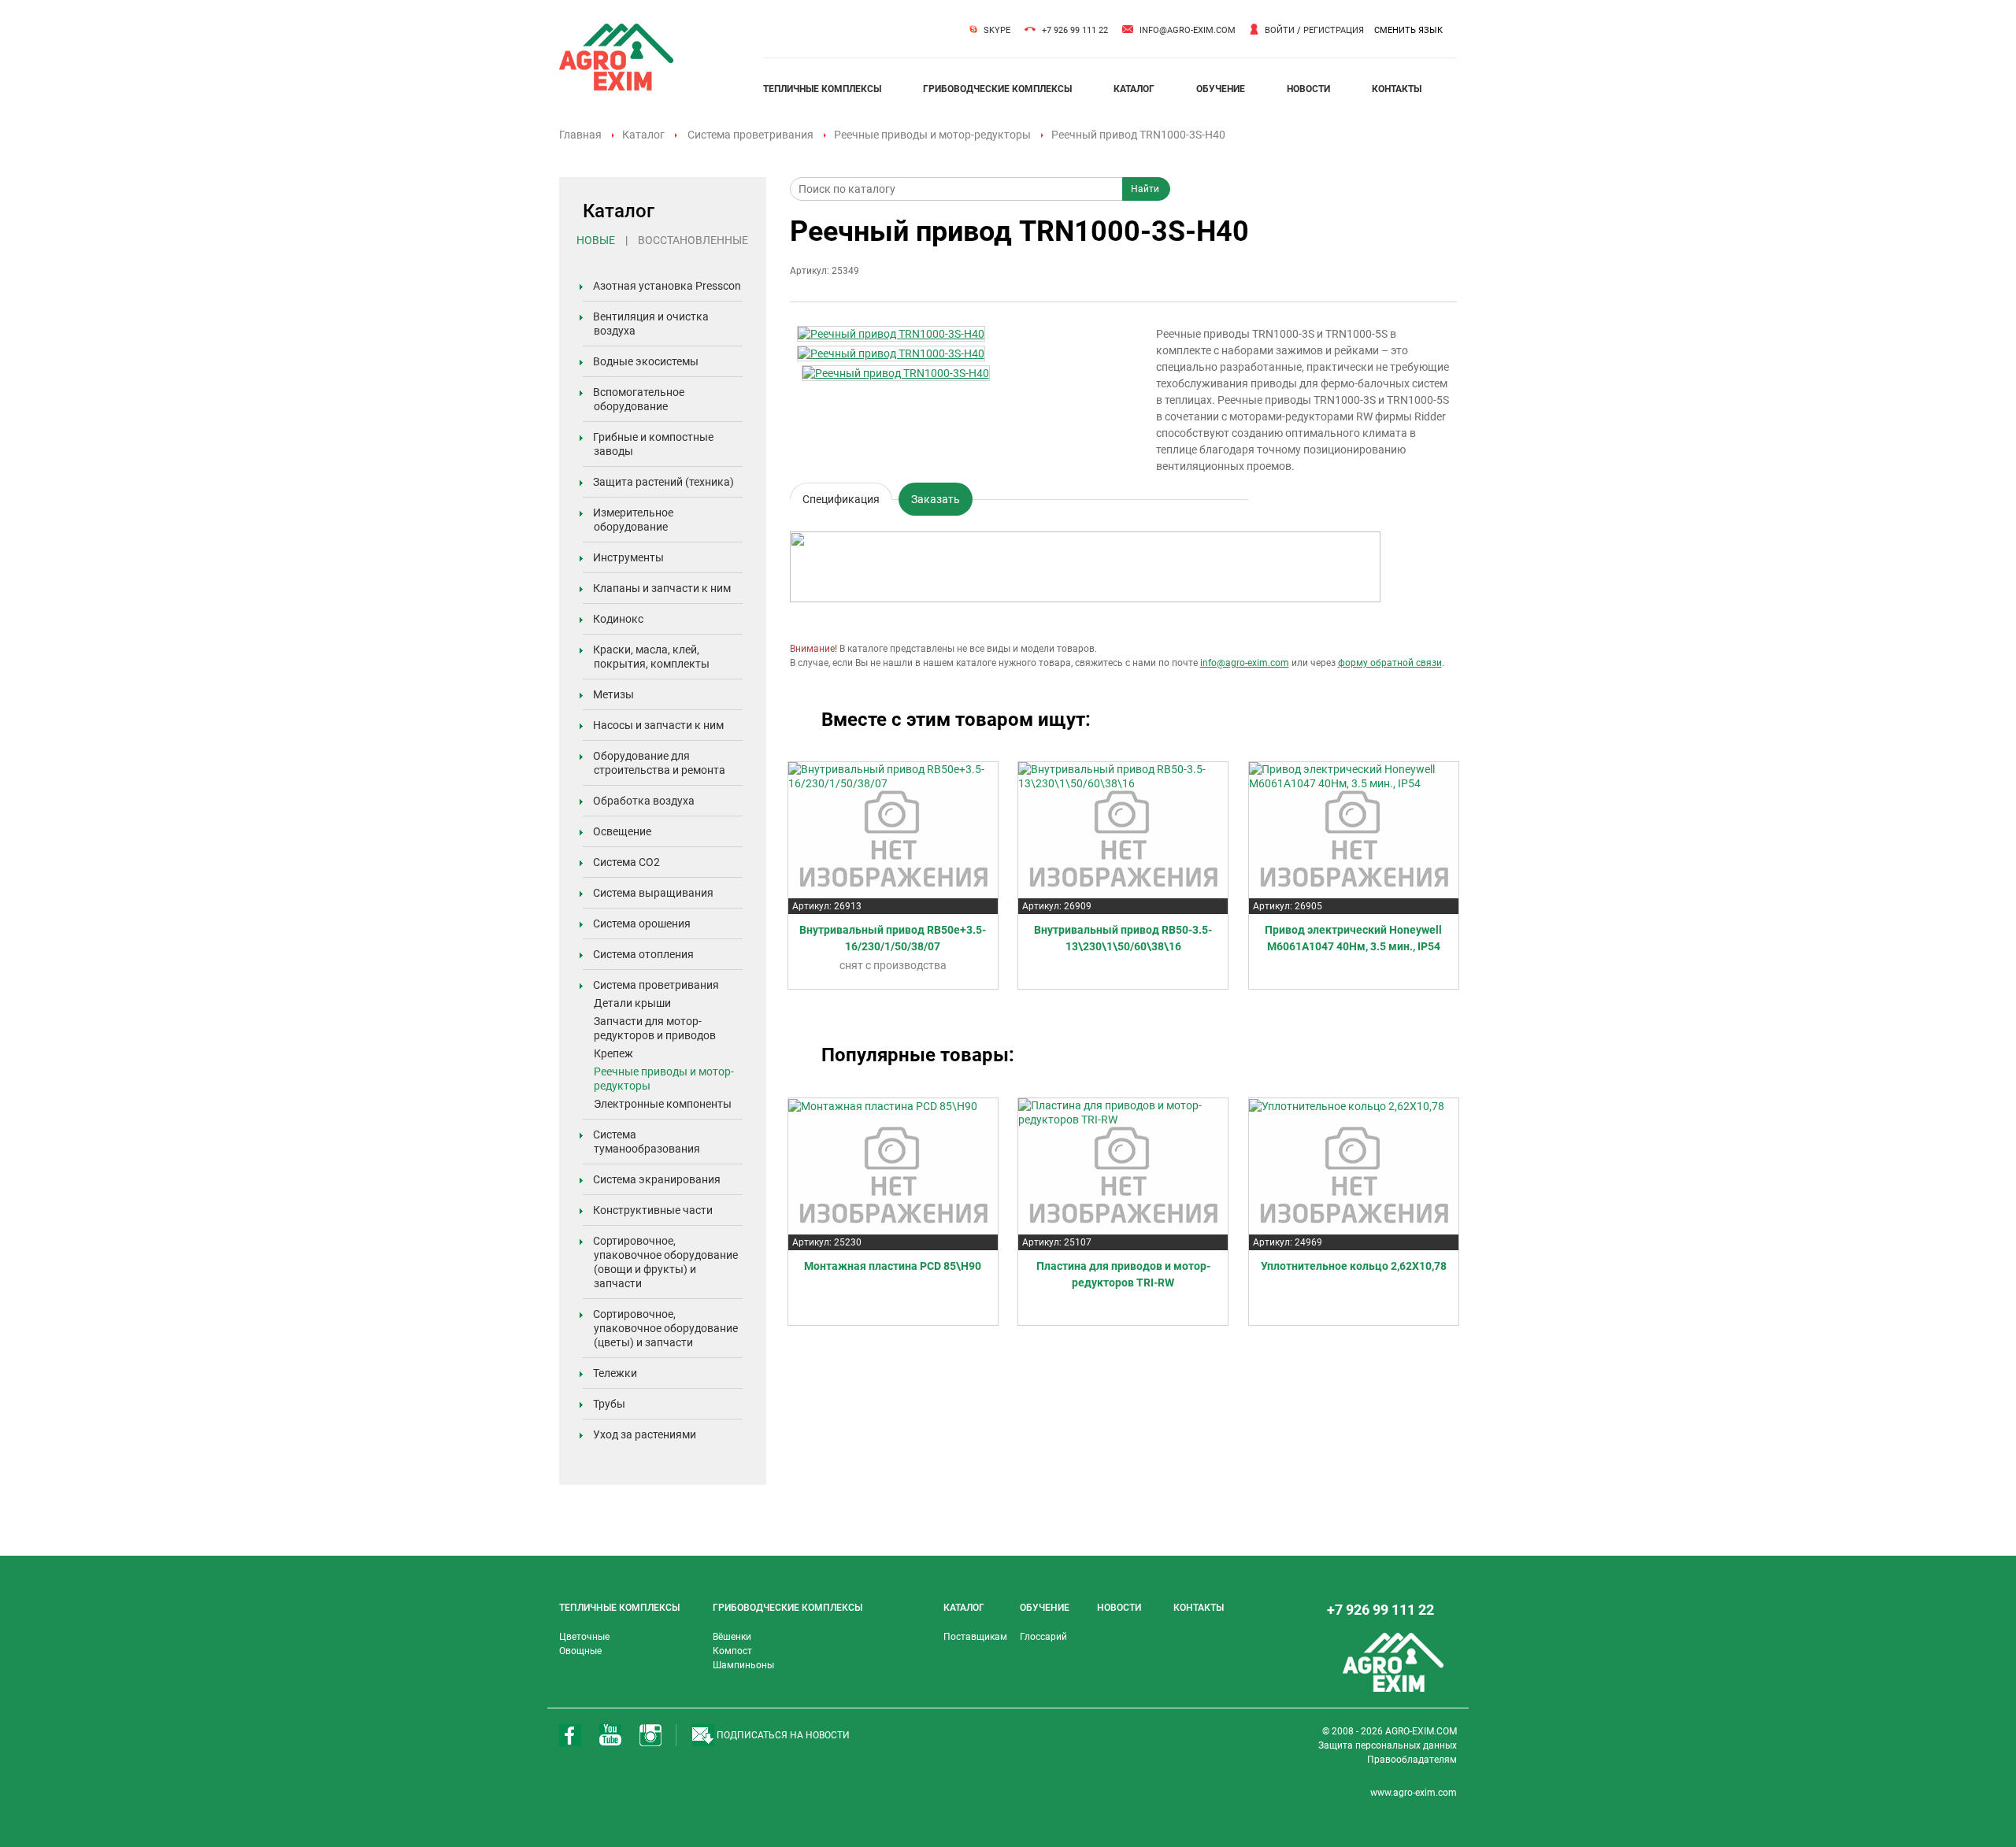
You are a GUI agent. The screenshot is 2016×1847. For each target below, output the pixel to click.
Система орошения (642, 923)
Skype (997, 30)
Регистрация (1334, 30)
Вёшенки (732, 1637)
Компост (732, 1651)
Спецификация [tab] (841, 496)
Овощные (580, 1651)
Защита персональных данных (1388, 1745)
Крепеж (613, 1053)
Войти (1280, 30)
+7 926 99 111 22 (1075, 30)
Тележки (615, 1373)
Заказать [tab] (936, 499)
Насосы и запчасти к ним (658, 725)
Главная (580, 135)
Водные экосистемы (646, 361)
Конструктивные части (653, 1210)
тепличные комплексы (822, 89)
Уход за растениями (645, 1434)
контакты (1397, 89)
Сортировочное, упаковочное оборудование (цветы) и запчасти (665, 1328)
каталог (1134, 89)
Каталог (643, 135)
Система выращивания (653, 893)
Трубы (609, 1404)
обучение (1221, 89)
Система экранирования (657, 1179)
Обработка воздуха (644, 801)
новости (1308, 89)
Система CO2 (626, 862)
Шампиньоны (743, 1665)
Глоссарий (1043, 1637)
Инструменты (628, 557)
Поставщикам (975, 1637)
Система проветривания (750, 135)
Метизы (613, 694)
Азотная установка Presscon (667, 286)
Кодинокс (618, 619)
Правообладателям (1412, 1760)
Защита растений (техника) (663, 482)
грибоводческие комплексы (997, 89)
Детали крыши (632, 1003)
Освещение (622, 831)
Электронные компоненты (663, 1104)
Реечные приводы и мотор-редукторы (932, 135)
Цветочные (584, 1637)
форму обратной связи (1390, 663)
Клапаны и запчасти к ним (662, 588)
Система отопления (643, 954)
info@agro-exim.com (1188, 30)
